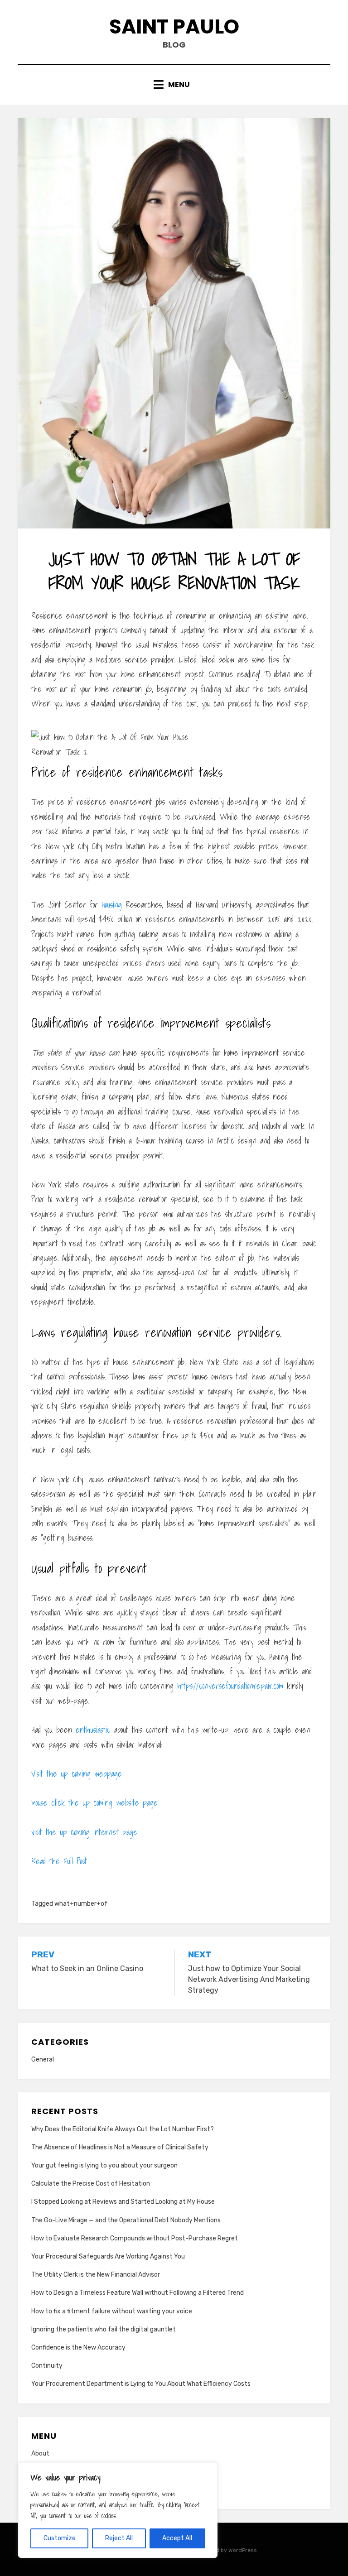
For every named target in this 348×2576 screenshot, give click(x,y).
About (40, 2453)
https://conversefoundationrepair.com (230, 1686)
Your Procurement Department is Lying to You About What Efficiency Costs (141, 2384)
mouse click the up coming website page (94, 1803)
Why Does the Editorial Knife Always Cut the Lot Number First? (123, 2129)
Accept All (177, 2538)
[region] (118, 2510)
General (43, 2059)
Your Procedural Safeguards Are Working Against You (108, 2256)
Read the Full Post (59, 1861)
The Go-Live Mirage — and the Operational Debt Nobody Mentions (126, 2220)
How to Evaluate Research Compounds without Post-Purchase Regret (135, 2238)
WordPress (243, 2550)
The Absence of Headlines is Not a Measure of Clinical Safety (120, 2147)
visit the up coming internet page (84, 1832)
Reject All (119, 2538)
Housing (112, 905)
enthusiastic (93, 1730)
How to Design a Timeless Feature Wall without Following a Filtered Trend (138, 2293)
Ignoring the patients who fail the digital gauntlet (104, 2329)
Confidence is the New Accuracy (78, 2348)
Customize (60, 2538)
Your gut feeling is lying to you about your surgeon (104, 2165)
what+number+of (81, 1904)
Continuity (47, 2366)
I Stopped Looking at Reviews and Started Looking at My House (123, 2202)
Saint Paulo (174, 26)
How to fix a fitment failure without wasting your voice (112, 2311)
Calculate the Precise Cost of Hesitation (91, 2184)
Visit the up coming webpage (77, 1774)
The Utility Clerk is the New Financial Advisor (96, 2275)
